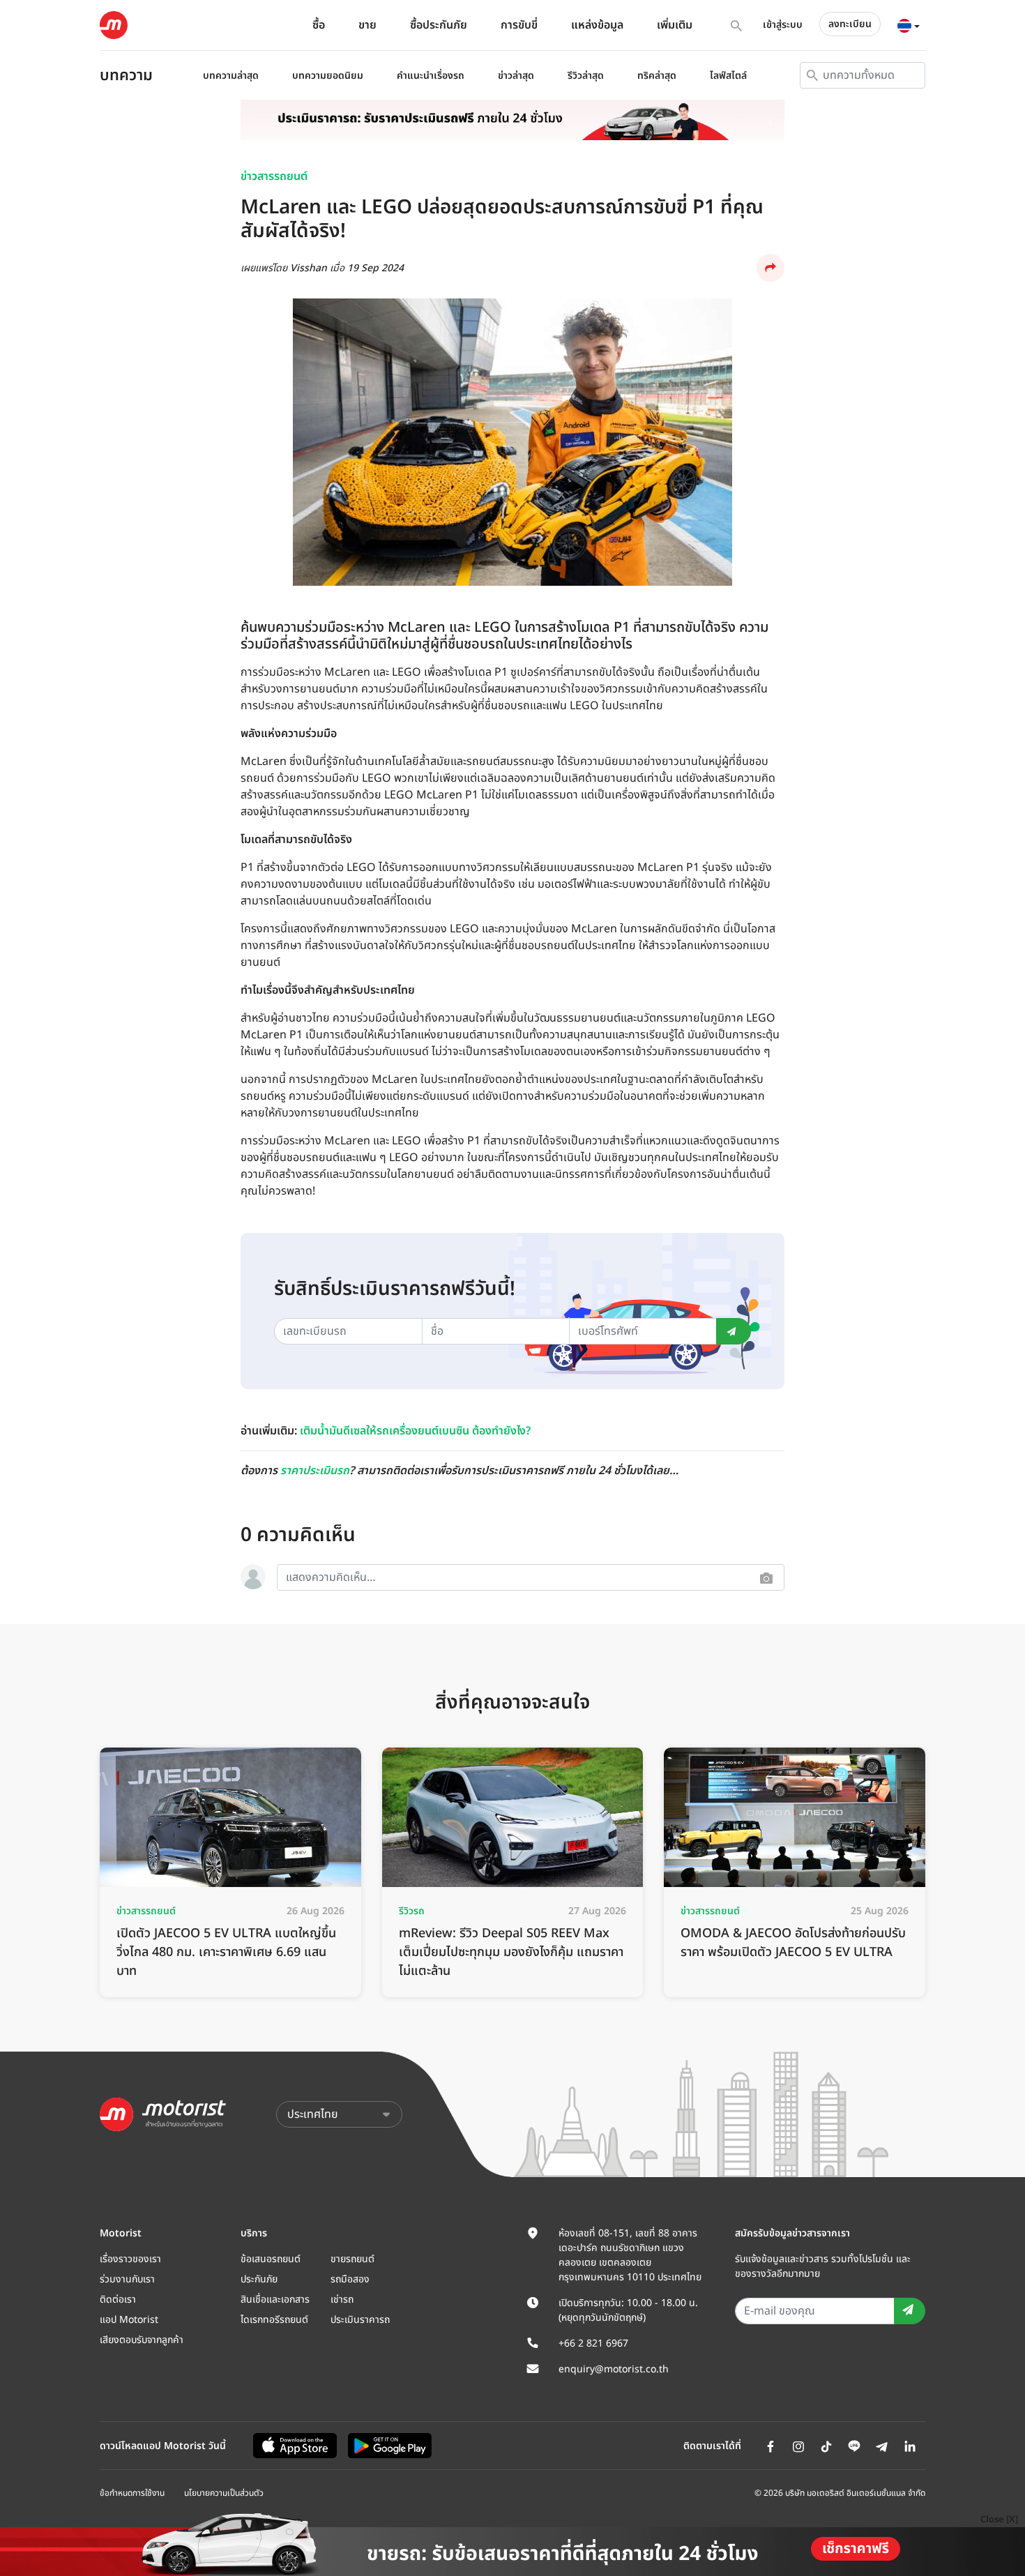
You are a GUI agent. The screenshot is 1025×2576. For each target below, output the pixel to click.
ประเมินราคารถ (360, 2320)
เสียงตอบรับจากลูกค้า (142, 2340)
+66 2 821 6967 (593, 2343)
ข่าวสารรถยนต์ (274, 176)
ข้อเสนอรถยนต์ (271, 2259)
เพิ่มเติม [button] (675, 25)
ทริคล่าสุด (657, 76)
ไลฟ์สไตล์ (728, 76)
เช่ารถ (342, 2300)
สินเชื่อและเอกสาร (275, 2300)
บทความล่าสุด (231, 76)
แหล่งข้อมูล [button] (597, 25)
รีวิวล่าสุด (586, 76)
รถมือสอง (350, 2279)
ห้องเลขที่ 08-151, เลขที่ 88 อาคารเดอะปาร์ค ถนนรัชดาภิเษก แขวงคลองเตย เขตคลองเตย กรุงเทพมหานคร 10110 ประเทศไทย (630, 2255)
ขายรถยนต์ (352, 2259)
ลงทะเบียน (850, 24)
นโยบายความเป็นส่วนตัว (224, 2493)
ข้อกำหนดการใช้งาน (132, 2493)
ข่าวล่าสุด (516, 76)
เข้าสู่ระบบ (783, 25)
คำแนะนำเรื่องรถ (431, 76)
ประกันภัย (259, 2279)
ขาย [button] (367, 25)
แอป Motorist (129, 2320)
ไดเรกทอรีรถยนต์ (274, 2320)
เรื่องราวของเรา (130, 2259)
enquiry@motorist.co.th (614, 2369)
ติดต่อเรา (118, 2300)
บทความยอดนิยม (328, 76)
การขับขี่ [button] (519, 25)
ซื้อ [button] (319, 25)
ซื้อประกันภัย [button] (439, 25)
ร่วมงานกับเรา (127, 2279)
